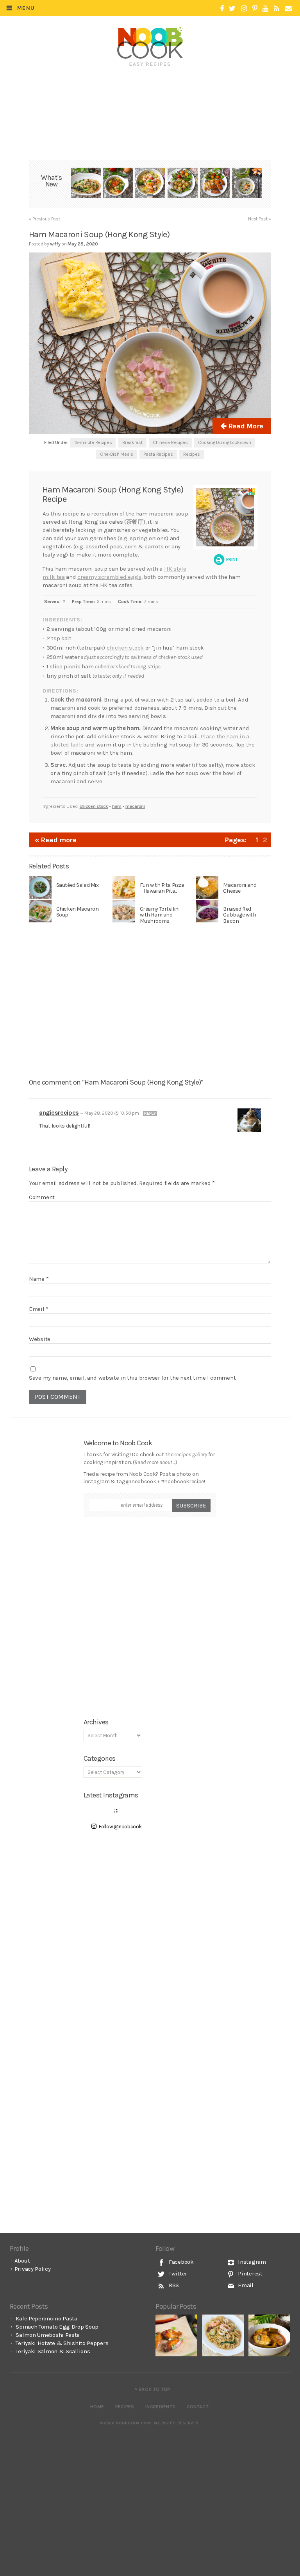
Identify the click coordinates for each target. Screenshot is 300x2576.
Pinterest (250, 2273)
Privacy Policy (33, 2269)
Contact (198, 2407)
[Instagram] (244, 9)
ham (117, 806)
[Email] (288, 9)
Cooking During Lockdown (224, 442)
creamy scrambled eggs (109, 577)
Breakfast (132, 442)
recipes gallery (191, 1454)
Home (97, 2407)
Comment (42, 1197)
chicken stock (125, 648)
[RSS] (277, 9)
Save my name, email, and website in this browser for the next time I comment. (133, 1378)
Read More (245, 426)
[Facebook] (222, 9)
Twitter (177, 2273)
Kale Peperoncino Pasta (46, 2318)
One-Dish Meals (117, 454)
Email (39, 1309)
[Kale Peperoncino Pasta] (86, 184)
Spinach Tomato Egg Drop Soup (57, 2327)
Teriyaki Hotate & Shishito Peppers (62, 2343)
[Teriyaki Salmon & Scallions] (215, 184)
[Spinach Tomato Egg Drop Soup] (118, 184)
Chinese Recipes (170, 442)
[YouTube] (265, 9)
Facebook (180, 2262)
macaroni (135, 806)
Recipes (192, 454)
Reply (150, 1113)
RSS (173, 2285)
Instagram (251, 2262)
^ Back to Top (153, 2389)
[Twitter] (232, 9)
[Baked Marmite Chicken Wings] (176, 2335)
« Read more (56, 840)
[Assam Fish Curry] (269, 2335)
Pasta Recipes (158, 454)
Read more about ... (155, 1462)
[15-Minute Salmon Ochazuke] (247, 184)
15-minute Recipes (93, 442)
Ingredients (160, 2407)
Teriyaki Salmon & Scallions (53, 2351)
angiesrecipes (59, 1113)
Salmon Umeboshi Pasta (48, 2335)
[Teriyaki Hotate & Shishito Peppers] (183, 184)
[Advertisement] (152, 93)
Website (40, 1339)
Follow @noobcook (120, 1827)
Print (231, 559)
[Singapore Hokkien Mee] (223, 2335)
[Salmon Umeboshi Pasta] (150, 184)
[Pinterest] (255, 9)
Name (39, 1279)
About (22, 2261)
